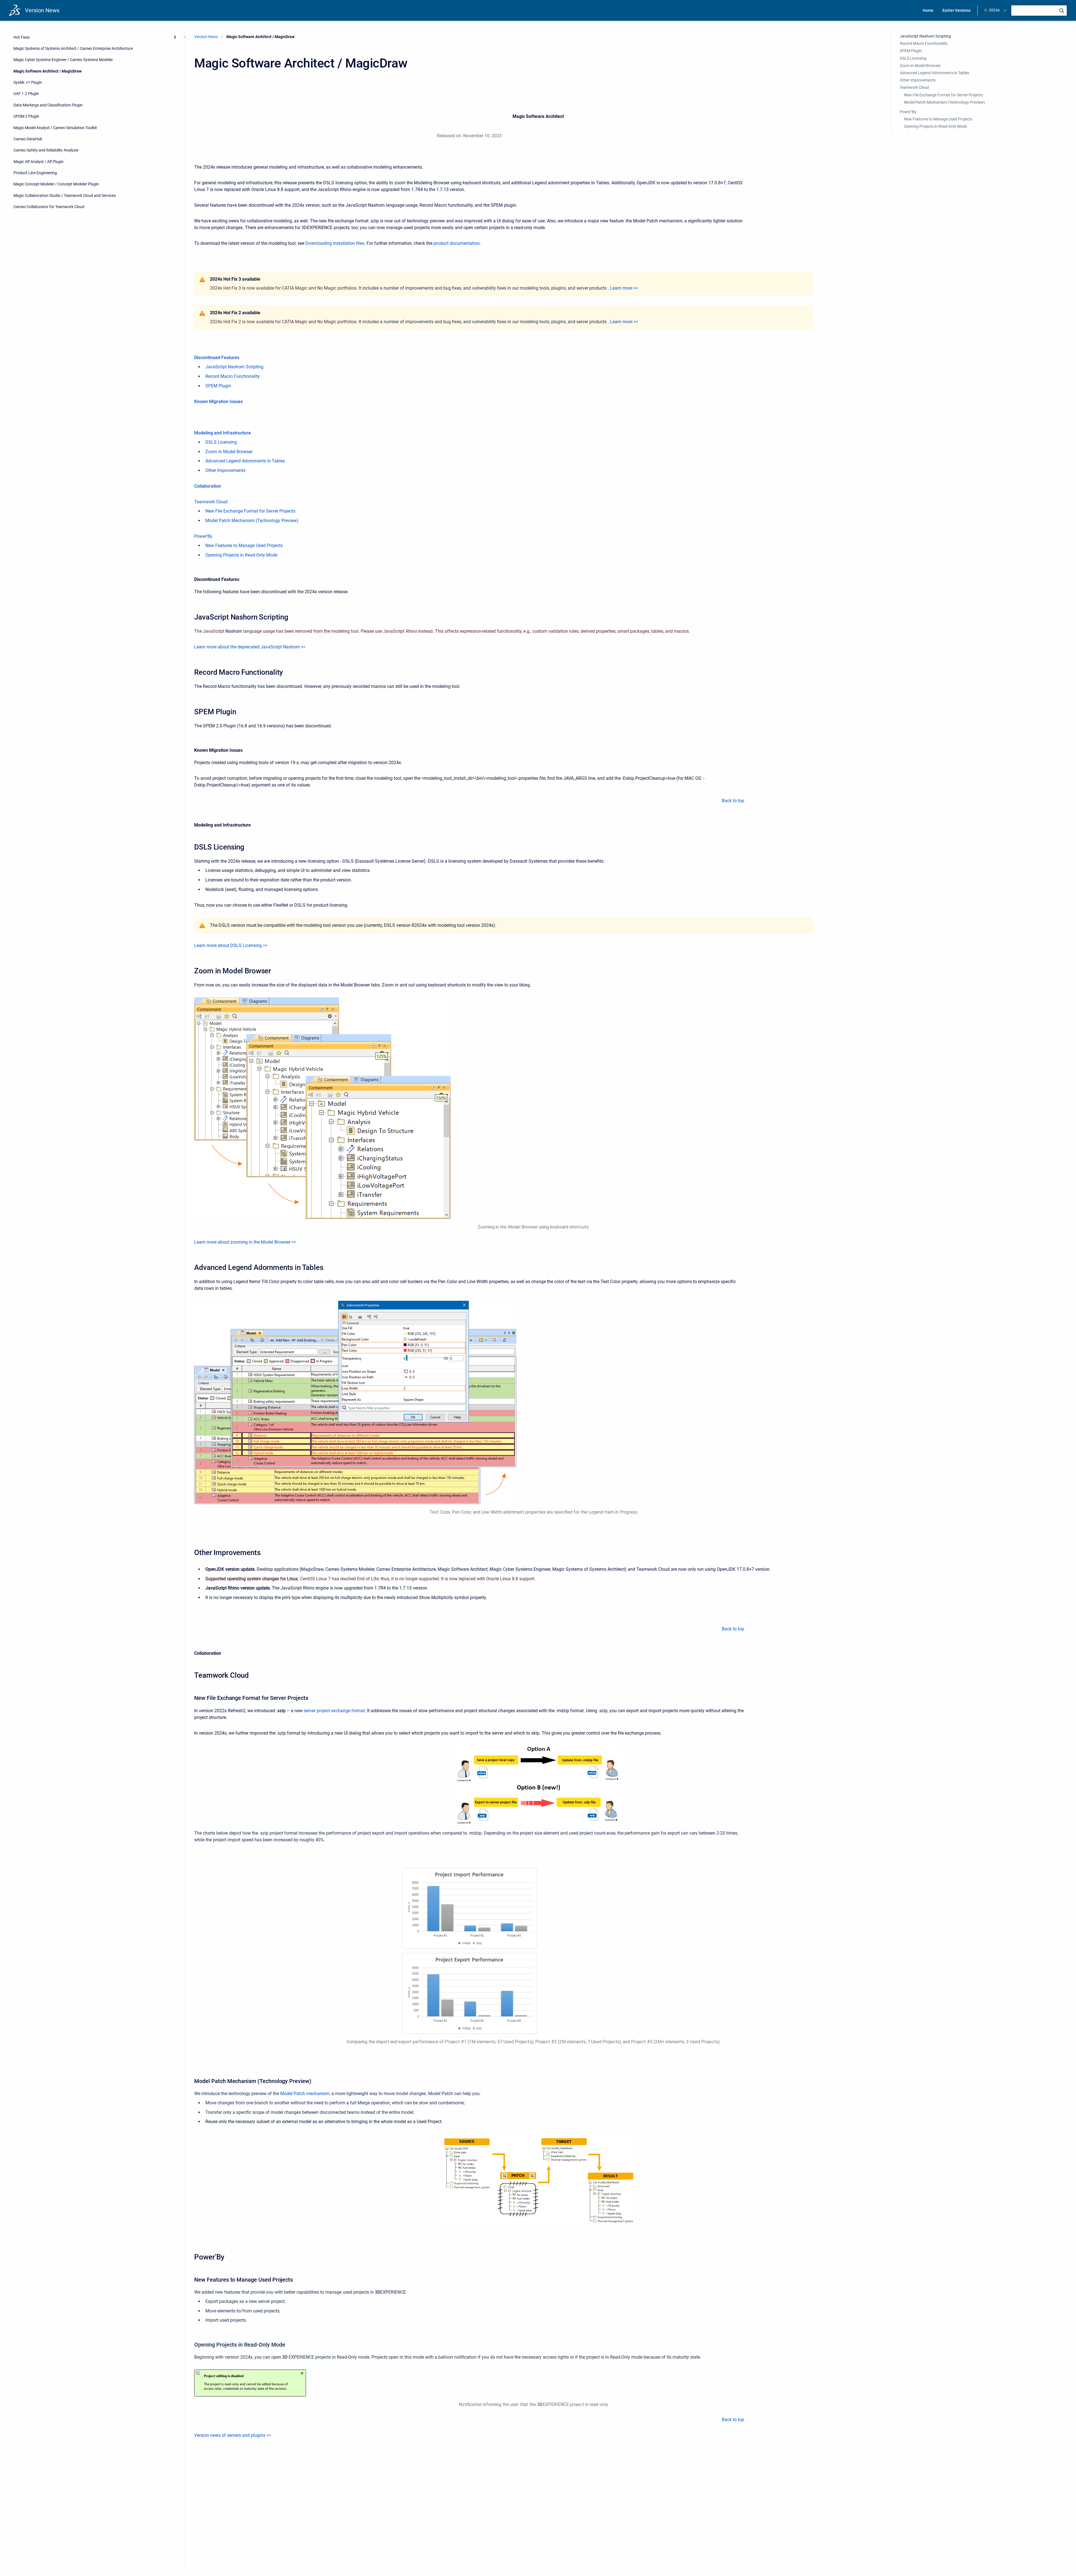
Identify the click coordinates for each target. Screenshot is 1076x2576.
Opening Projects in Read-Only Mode (241, 555)
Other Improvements (225, 470)
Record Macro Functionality (233, 376)
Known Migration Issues (218, 402)
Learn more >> (624, 288)
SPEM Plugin (218, 386)
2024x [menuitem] (994, 10)
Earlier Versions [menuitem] (956, 10)
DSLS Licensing (221, 442)
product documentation (457, 243)
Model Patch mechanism (305, 2094)
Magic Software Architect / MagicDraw (47, 71)
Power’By (908, 112)
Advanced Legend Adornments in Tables (245, 461)
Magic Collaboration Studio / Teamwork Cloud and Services (65, 195)
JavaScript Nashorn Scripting (234, 367)
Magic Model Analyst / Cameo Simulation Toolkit (55, 127)
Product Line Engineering (35, 173)
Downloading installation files (335, 243)
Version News (42, 10)
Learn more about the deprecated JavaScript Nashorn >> (250, 647)
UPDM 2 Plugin (26, 116)
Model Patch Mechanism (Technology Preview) (252, 521)
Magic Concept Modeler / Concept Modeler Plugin (56, 184)
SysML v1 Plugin (28, 82)
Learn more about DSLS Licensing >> (231, 945)
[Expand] (175, 37)
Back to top (733, 801)
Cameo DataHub (28, 139)
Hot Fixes (22, 37)
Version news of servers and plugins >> (233, 2435)
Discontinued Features (217, 358)
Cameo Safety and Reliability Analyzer (46, 150)
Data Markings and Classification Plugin (48, 105)
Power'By (203, 536)
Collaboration (208, 486)
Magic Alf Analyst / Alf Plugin (39, 161)
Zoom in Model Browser (229, 452)
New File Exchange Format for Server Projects (250, 511)
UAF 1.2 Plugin (26, 94)
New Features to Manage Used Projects (244, 545)
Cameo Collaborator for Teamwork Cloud (49, 207)
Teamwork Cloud (211, 502)
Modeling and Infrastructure (222, 433)
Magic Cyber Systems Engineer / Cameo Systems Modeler (63, 60)
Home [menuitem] (928, 10)
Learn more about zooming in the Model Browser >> (245, 1242)
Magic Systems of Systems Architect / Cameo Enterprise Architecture (73, 48)
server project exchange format (334, 1711)
